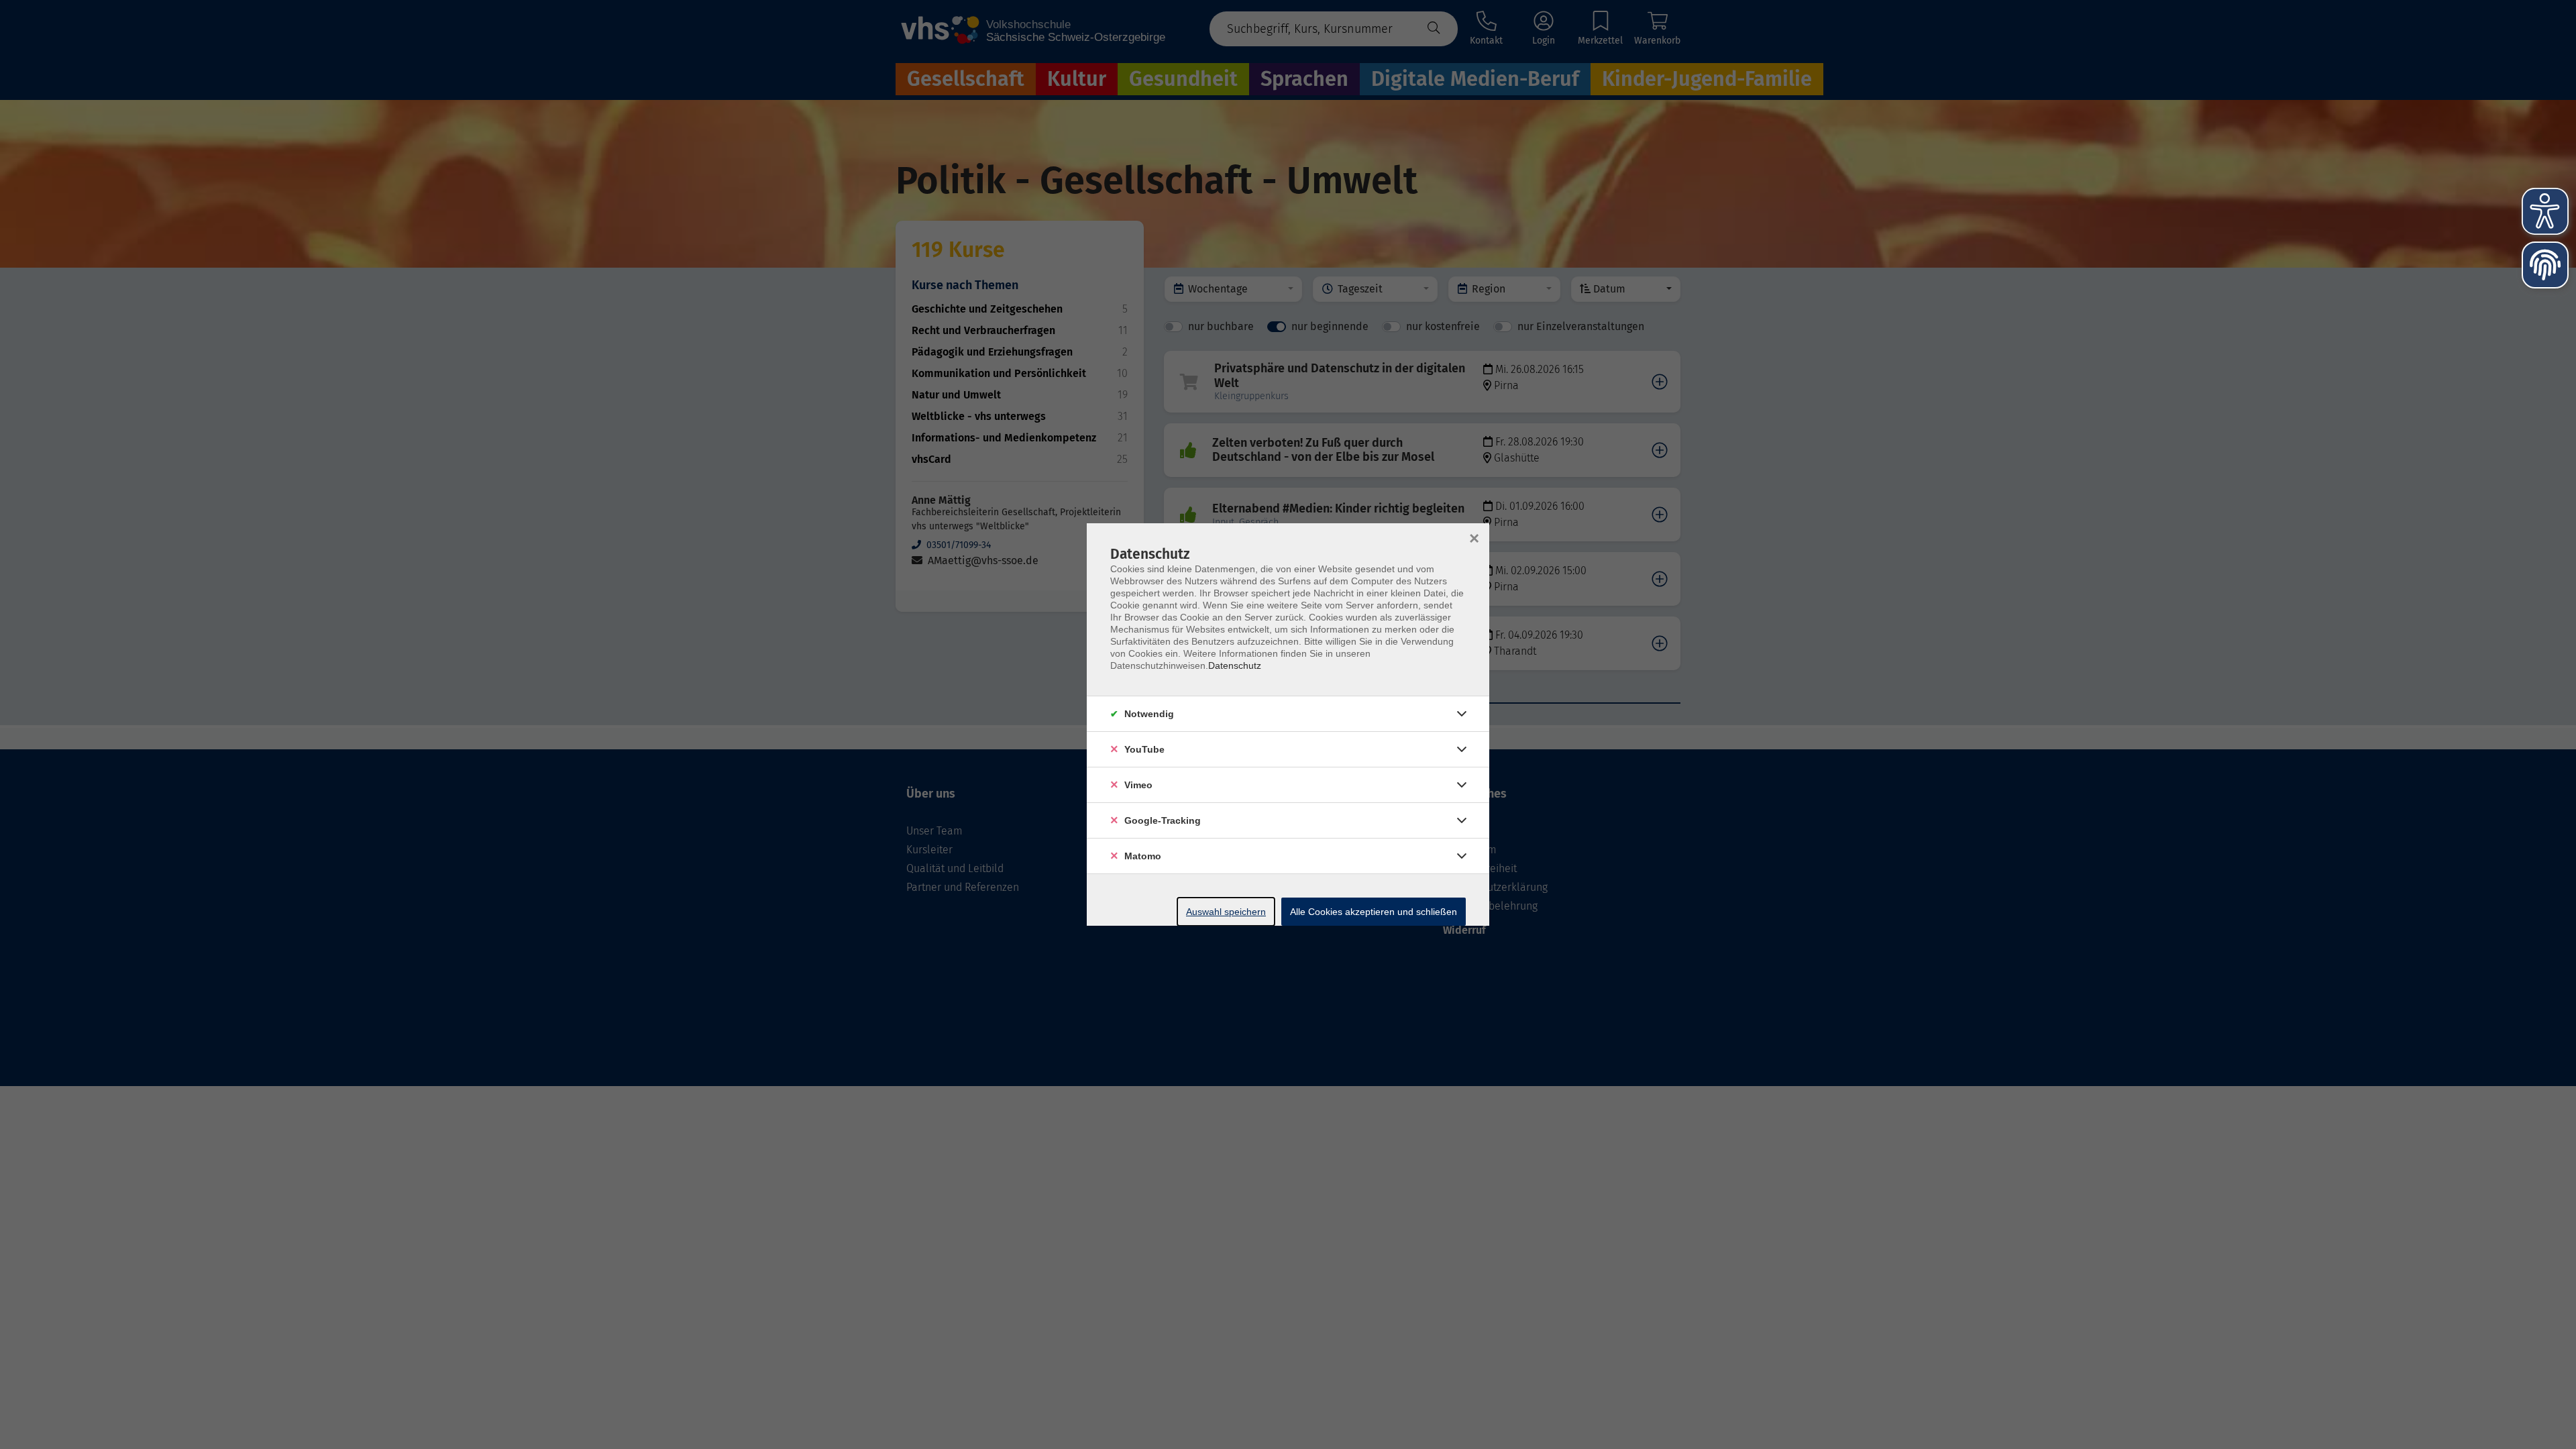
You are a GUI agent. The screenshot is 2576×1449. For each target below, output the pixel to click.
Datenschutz (1235, 665)
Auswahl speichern (1226, 912)
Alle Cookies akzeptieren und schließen (1374, 912)
